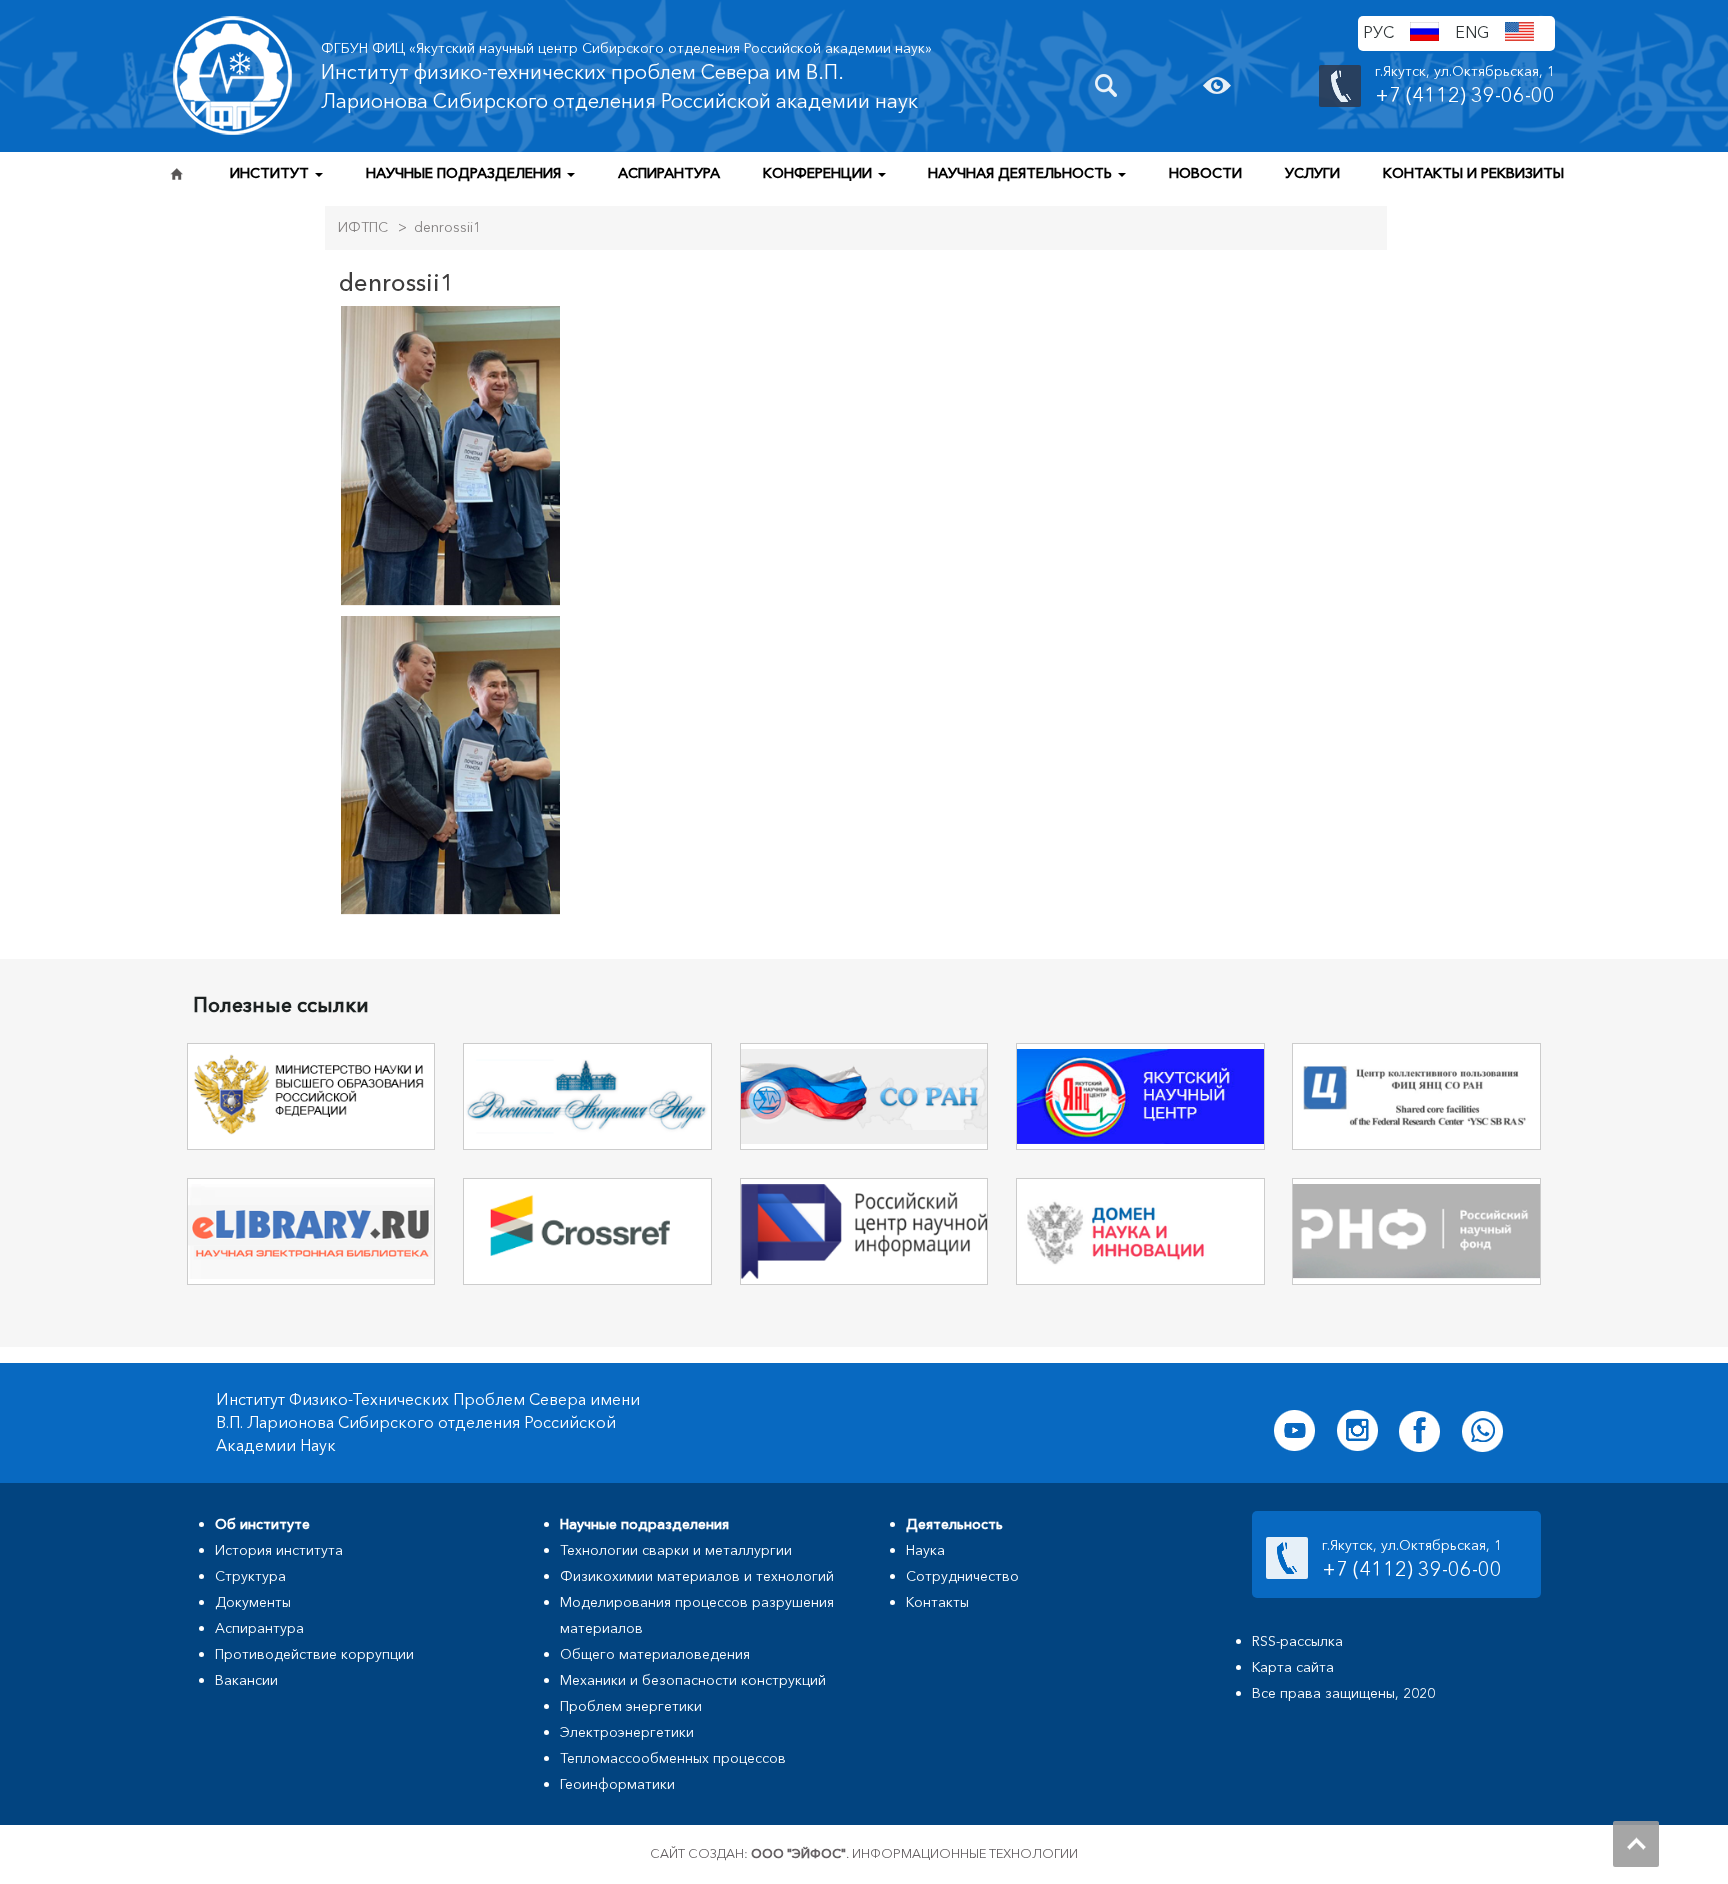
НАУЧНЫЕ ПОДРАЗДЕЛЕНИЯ (465, 173)
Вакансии (246, 1680)
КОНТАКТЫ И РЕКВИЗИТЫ (1473, 173)
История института (279, 1550)
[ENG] (1519, 34)
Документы (253, 1602)
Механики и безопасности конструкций (693, 1680)
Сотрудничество (962, 1576)
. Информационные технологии (914, 1853)
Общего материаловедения (655, 1654)
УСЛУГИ (1312, 173)
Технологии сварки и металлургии (676, 1550)
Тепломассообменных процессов (673, 1758)
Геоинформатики (617, 1784)
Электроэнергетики (627, 1732)
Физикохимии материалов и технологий (697, 1576)
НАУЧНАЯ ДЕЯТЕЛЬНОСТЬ (1022, 173)
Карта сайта (1293, 1667)
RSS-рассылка (1297, 1641)
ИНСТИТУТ (271, 173)
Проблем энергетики (631, 1706)
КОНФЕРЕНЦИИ (819, 173)
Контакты (937, 1602)
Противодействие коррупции (314, 1654)
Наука (925, 1550)
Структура (250, 1576)
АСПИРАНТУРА (669, 173)
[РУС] (1424, 34)
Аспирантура (259, 1628)
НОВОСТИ (1205, 173)
